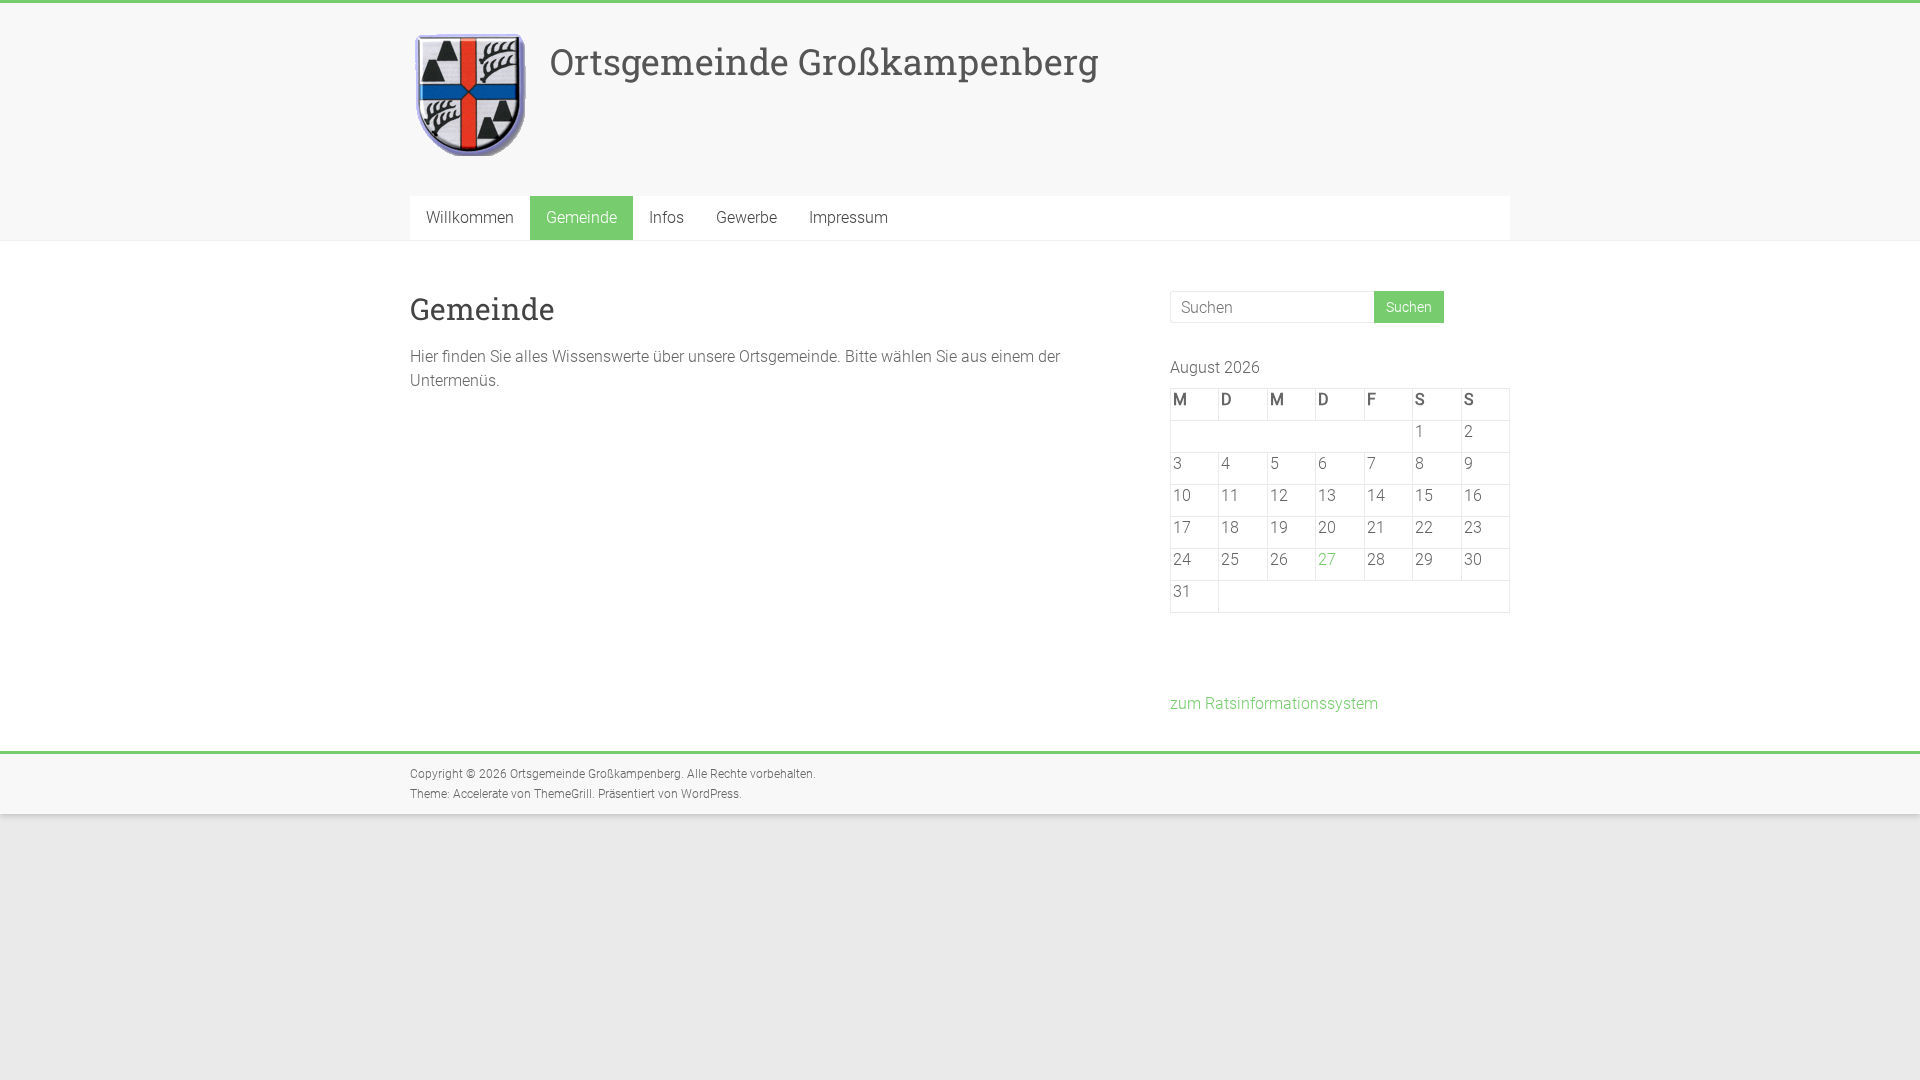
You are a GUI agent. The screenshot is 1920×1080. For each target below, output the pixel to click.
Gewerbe (746, 217)
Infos (666, 217)
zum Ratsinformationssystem (1274, 703)
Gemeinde (581, 217)
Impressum (848, 217)
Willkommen (470, 217)
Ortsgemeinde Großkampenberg (824, 61)
